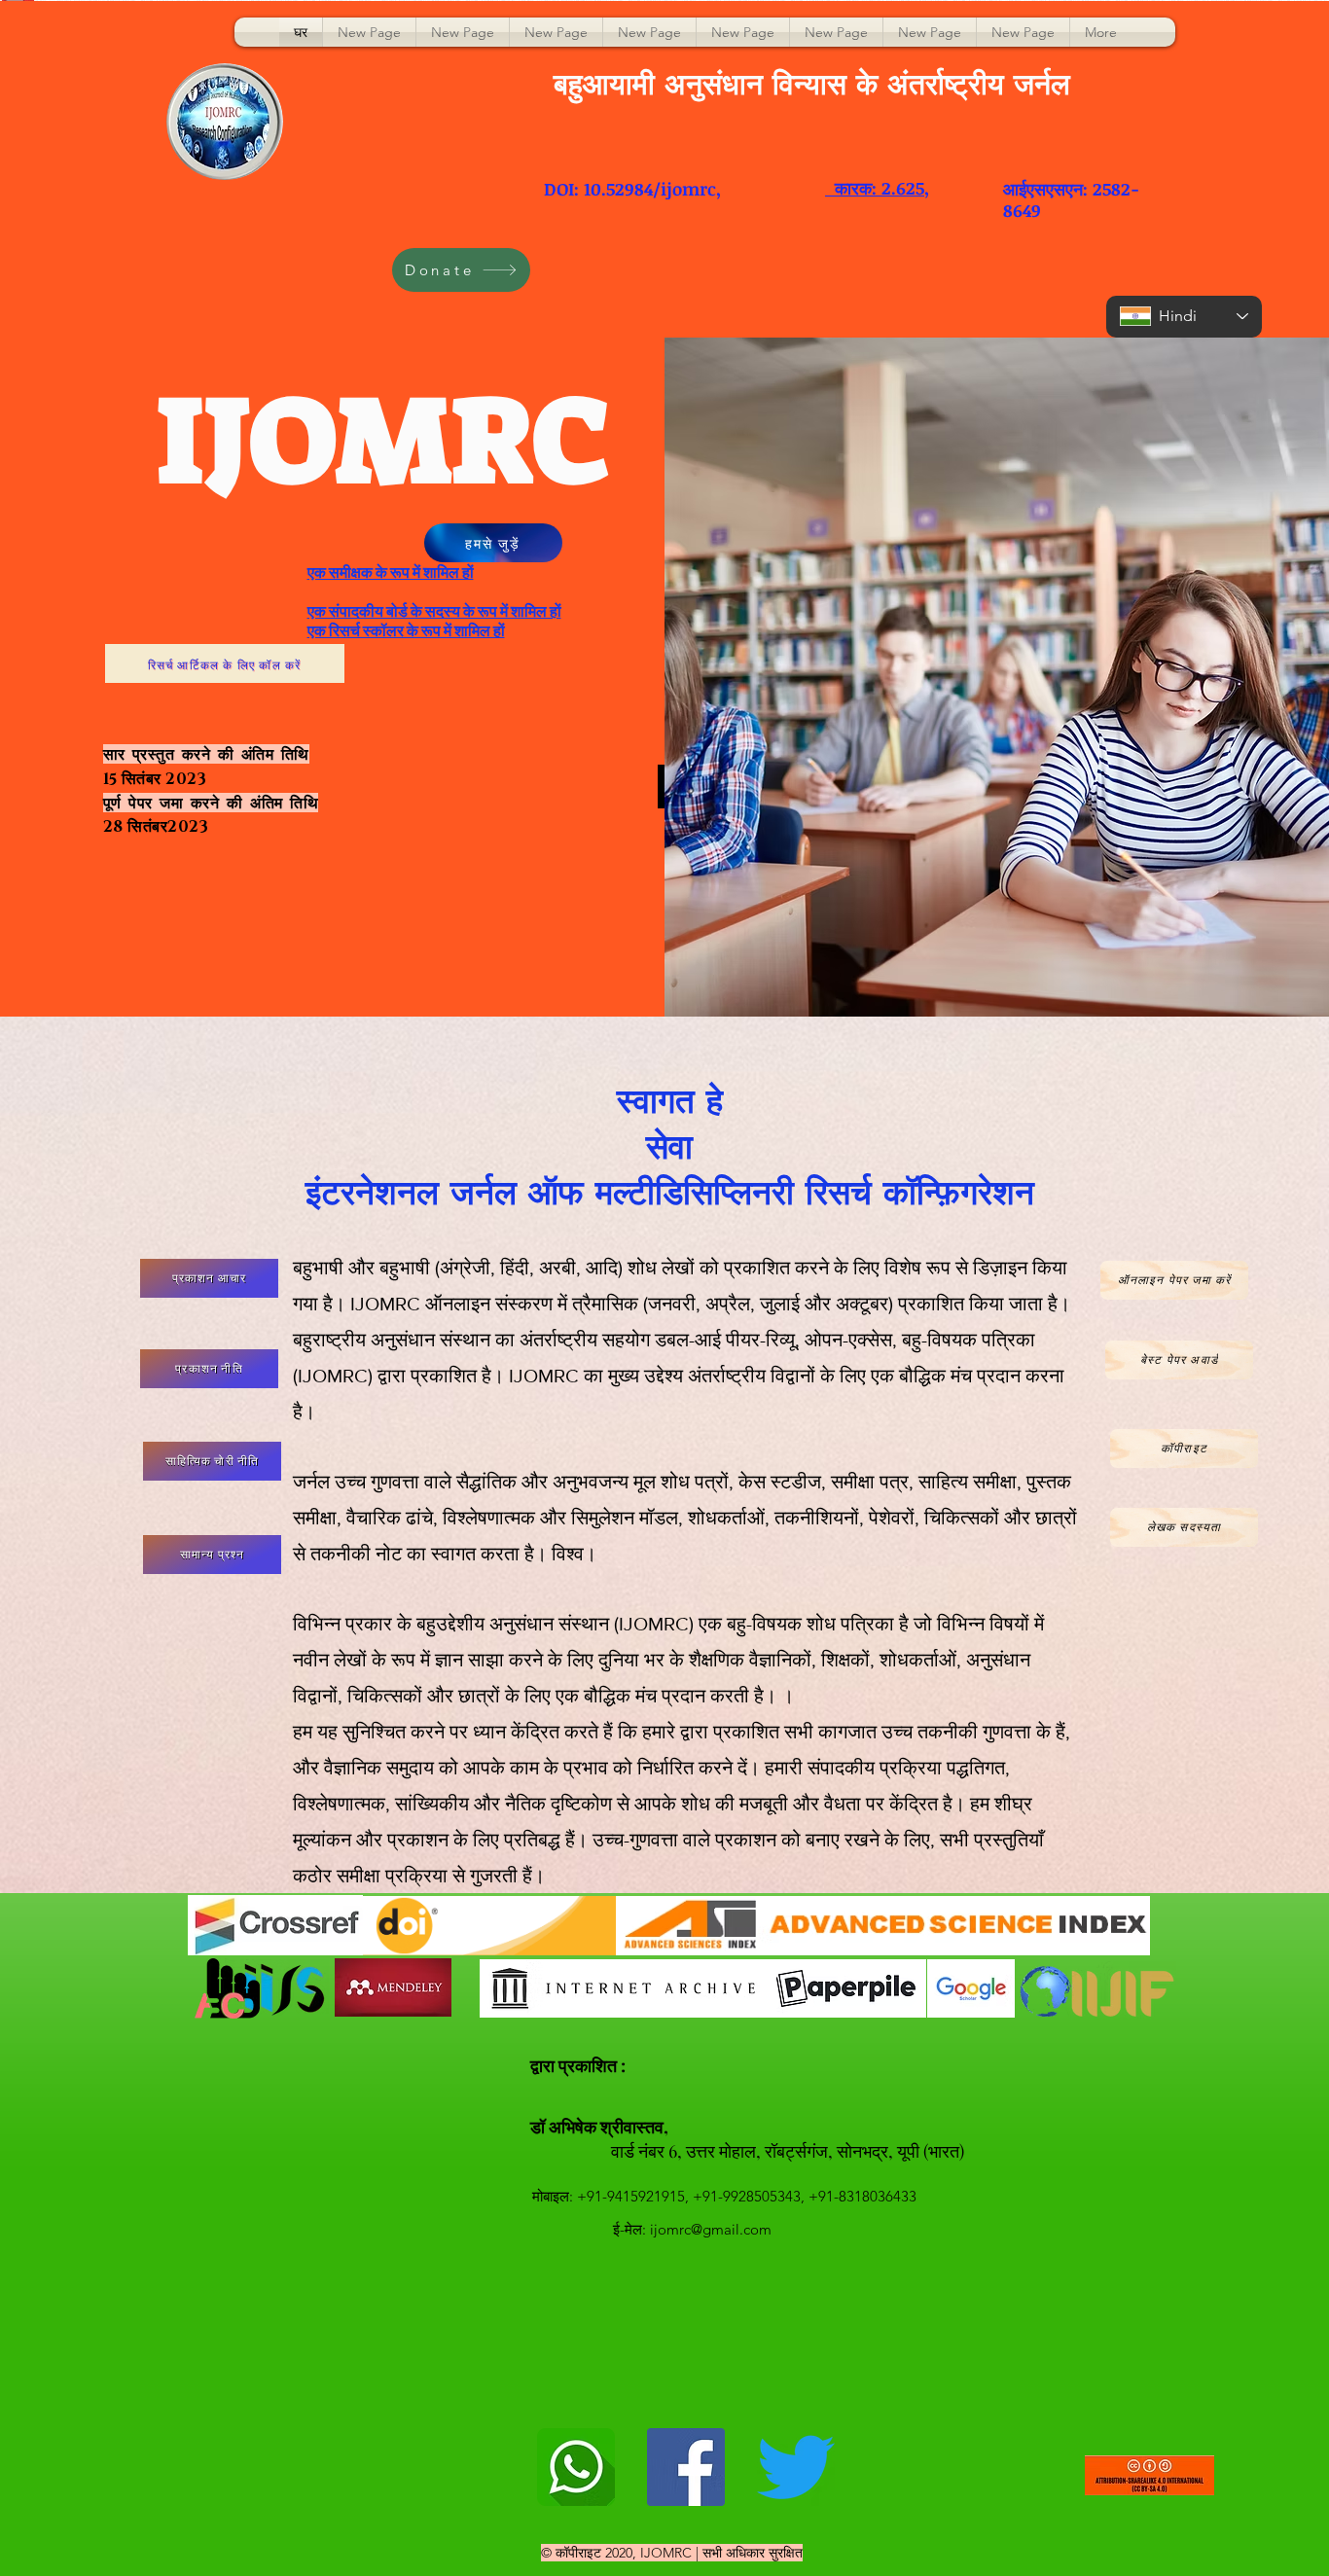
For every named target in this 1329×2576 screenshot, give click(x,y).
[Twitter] (796, 2467)
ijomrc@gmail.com (711, 2229)
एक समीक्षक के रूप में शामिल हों (391, 572)
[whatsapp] (576, 2467)
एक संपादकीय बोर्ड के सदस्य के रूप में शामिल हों (434, 611)
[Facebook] (686, 2467)
